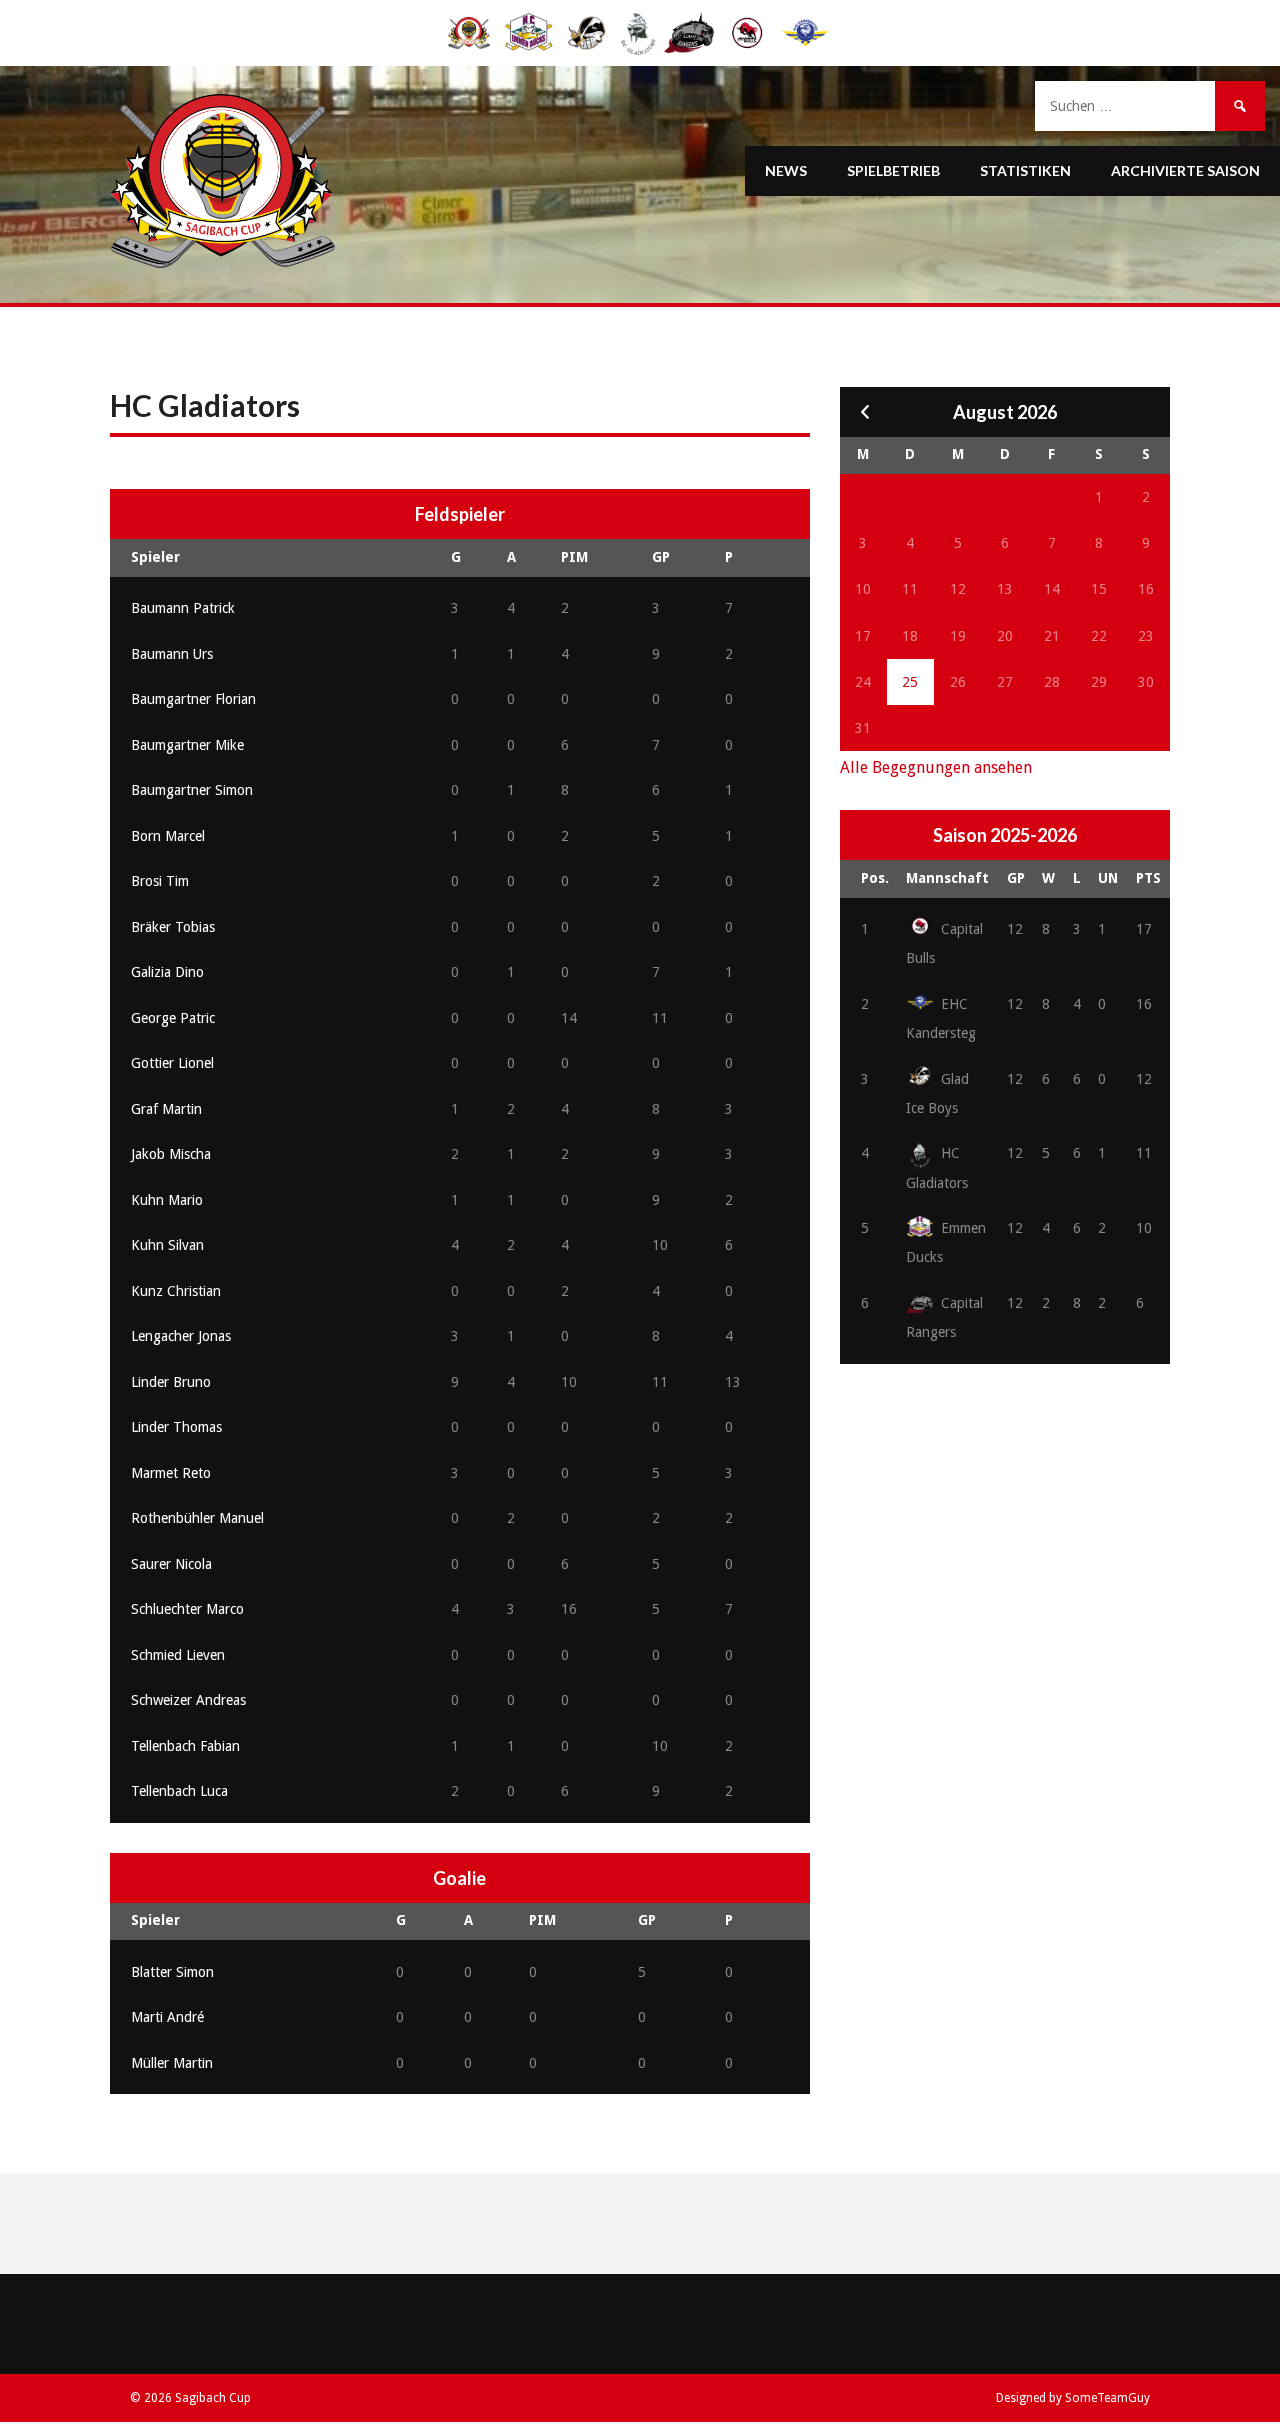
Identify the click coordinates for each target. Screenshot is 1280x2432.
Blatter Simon (172, 1972)
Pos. (875, 878)
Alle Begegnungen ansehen (936, 767)
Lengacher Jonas (181, 1336)
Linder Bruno (171, 1382)
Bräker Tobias (173, 927)
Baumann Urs (172, 654)
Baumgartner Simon (192, 790)
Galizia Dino (167, 972)
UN (1108, 878)
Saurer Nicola (171, 1564)
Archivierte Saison (1185, 170)
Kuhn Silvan (167, 1245)
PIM (574, 557)
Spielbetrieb (893, 170)
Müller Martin (172, 2063)
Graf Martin (166, 1109)
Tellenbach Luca (179, 1791)
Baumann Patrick (183, 608)
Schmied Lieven (178, 1655)
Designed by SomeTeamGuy (1073, 2398)
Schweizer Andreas (188, 1700)
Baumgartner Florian (193, 699)
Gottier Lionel (172, 1063)
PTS (1148, 878)
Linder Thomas (176, 1427)
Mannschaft (947, 878)
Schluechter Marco (187, 1609)
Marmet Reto (171, 1473)
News (786, 170)
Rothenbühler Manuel (197, 1518)
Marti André (167, 2017)
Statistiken (1025, 170)
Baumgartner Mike (187, 745)
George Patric (173, 1018)
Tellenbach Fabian (185, 1746)
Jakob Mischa (171, 1154)
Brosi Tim (160, 881)
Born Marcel (168, 836)
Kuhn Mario (167, 1200)
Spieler (155, 557)
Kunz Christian (176, 1291)
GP (661, 557)
